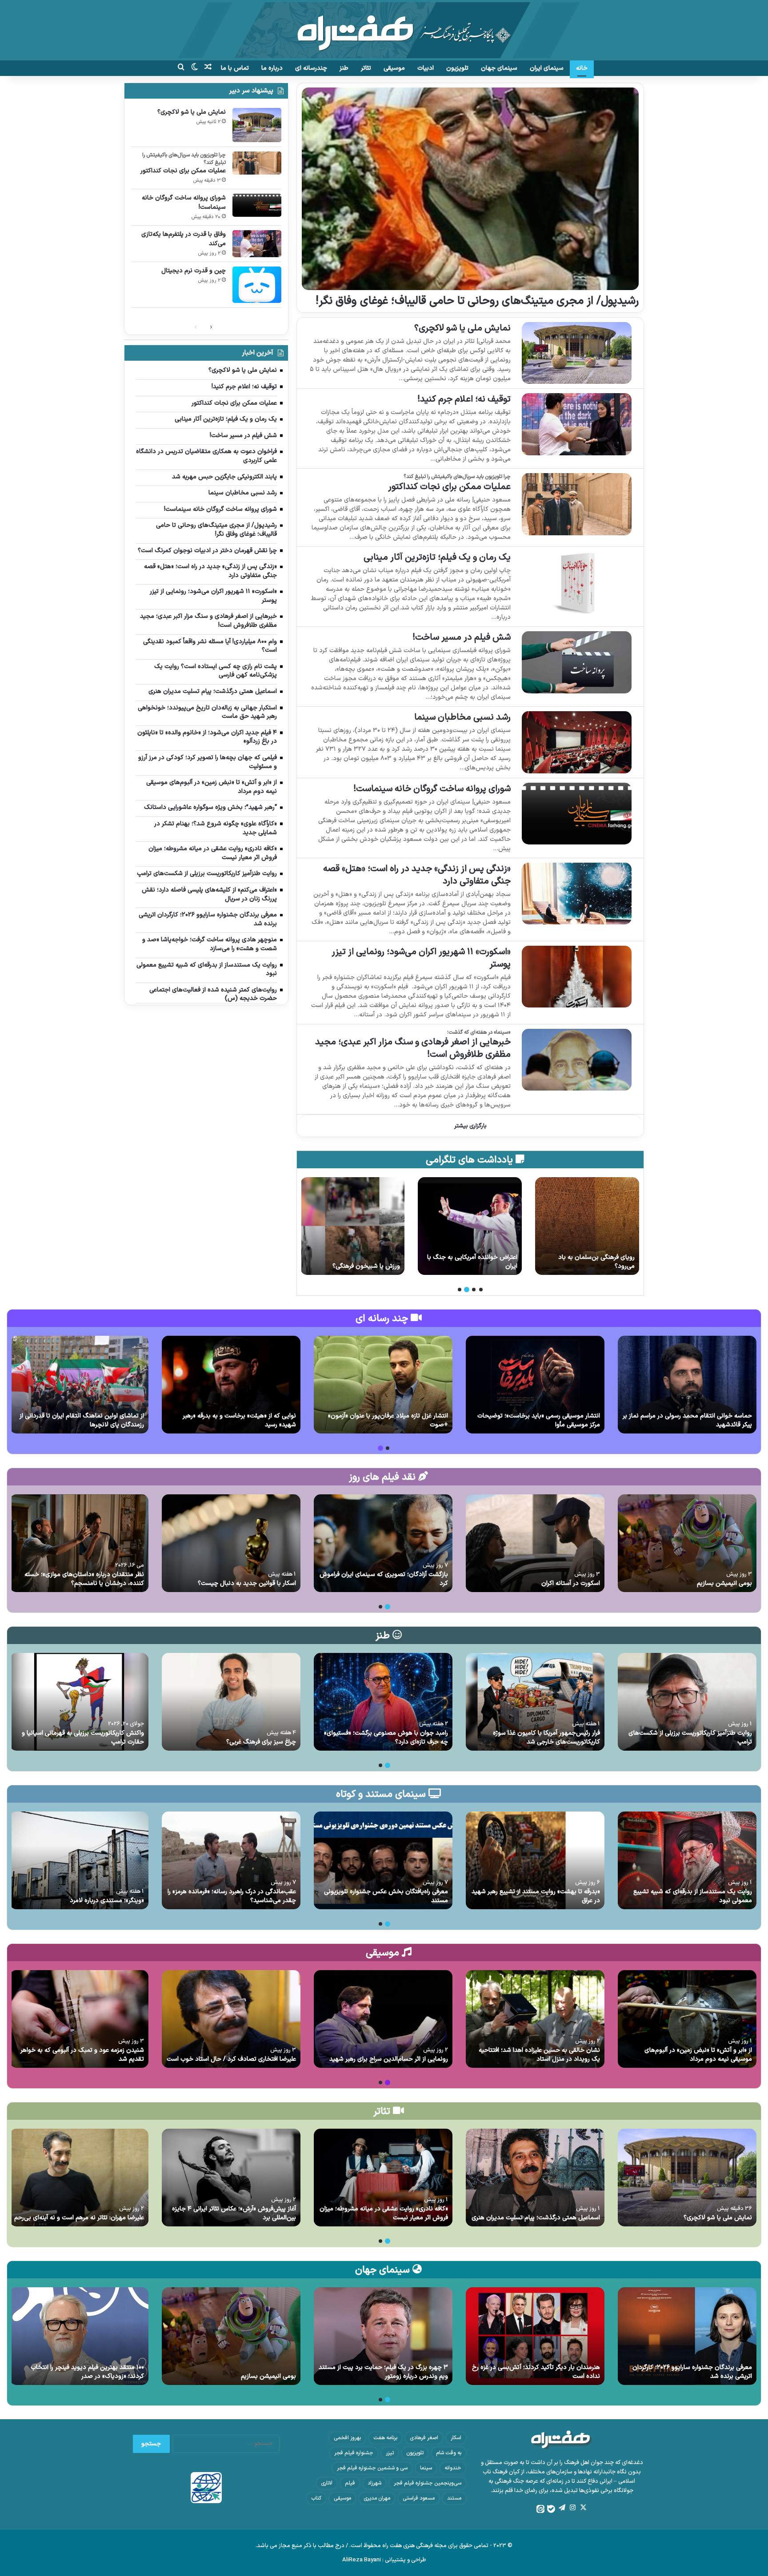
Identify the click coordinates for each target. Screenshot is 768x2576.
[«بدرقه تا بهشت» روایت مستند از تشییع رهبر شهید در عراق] (535, 1860)
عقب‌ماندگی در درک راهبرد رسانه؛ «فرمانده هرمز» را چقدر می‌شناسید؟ (232, 1896)
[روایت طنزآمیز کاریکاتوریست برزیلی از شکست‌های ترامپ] (687, 1702)
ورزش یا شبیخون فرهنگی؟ (484, 1266)
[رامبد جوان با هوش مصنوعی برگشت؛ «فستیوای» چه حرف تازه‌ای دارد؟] (383, 1702)
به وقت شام (449, 2453)
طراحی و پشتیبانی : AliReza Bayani (384, 2560)
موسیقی (394, 68)
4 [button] (460, 1290)
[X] (583, 2508)
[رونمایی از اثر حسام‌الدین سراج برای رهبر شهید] (383, 2019)
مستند (454, 2498)
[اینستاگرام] (572, 2508)
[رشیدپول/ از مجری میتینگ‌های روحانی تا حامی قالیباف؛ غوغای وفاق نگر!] (470, 189)
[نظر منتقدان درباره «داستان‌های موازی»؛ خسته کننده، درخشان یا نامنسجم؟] (79, 1543)
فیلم (350, 2483)
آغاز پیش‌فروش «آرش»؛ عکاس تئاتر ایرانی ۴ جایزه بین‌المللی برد (234, 2213)
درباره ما (272, 68)
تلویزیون (457, 68)
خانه (582, 68)
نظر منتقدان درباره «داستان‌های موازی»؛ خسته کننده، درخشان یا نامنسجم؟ (84, 1579)
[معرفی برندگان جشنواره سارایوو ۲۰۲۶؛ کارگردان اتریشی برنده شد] (687, 2336)
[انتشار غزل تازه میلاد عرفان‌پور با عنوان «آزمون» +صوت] (383, 1385)
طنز (344, 68)
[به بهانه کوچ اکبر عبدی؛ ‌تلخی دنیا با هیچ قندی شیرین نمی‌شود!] (352, 1226)
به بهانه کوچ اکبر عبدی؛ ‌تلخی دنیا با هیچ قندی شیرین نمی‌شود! (354, 1262)
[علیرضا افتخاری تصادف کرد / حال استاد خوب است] (231, 2019)
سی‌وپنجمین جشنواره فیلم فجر (428, 2483)
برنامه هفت (385, 2438)
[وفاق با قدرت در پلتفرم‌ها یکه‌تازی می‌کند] (257, 244)
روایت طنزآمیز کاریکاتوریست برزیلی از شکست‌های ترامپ (690, 1738)
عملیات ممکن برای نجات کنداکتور (449, 487)
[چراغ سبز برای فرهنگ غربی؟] (231, 1702)
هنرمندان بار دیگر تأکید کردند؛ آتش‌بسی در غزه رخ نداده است (536, 2372)
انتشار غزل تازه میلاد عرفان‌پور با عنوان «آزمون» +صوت (388, 1420)
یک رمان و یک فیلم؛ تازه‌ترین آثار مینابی (437, 557)
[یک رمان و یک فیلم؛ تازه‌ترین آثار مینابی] (577, 582)
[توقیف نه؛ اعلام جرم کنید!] (577, 424)
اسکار (456, 2438)
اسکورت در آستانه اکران (571, 1583)
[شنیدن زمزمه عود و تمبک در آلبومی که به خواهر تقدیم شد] (79, 2019)
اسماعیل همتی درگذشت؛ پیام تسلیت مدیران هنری (536, 2218)
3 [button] (467, 1290)
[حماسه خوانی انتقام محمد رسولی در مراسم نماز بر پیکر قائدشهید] (687, 1385)
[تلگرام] (562, 2508)
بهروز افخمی (347, 2438)
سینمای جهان (499, 68)
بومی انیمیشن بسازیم (724, 1583)
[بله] (551, 2509)
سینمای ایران (547, 68)
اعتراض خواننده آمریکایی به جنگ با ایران (590, 1262)
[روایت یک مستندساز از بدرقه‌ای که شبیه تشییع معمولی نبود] (687, 1860)
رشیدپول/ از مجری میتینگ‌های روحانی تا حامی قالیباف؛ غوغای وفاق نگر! (477, 301)
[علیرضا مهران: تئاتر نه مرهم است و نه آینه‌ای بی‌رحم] (79, 2178)
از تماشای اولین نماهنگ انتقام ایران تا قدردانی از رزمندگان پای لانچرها (82, 1420)
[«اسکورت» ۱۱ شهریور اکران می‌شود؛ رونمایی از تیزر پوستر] (577, 977)
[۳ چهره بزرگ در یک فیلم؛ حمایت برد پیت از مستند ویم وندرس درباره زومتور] (383, 2336)
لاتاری (327, 2483)
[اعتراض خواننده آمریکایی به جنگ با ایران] (587, 1226)
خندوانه (453, 2468)
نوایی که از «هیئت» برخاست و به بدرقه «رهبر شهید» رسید (239, 1420)
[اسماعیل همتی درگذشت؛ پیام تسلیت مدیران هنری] (535, 2178)
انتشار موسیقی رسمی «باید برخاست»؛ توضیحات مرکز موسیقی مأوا (539, 1420)
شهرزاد (374, 2483)
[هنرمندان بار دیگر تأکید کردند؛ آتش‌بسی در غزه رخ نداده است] (535, 2336)
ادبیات (426, 68)
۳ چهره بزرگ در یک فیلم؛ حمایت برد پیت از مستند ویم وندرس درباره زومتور (383, 2372)
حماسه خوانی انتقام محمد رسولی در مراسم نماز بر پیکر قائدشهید (687, 1420)
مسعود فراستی (419, 2498)
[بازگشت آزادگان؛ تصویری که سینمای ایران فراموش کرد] (383, 1543)
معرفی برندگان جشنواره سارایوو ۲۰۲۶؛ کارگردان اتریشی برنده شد (692, 2372)
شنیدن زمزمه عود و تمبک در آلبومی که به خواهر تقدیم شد (82, 2055)
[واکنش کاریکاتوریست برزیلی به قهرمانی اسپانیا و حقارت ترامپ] (79, 1702)
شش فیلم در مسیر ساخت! (462, 637)
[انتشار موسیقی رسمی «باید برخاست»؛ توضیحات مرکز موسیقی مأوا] (535, 1385)
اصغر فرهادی (424, 2438)
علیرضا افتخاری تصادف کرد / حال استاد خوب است (231, 2059)
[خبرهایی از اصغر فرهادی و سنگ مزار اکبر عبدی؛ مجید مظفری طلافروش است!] (577, 1060)
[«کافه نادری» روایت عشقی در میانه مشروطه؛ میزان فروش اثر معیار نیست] (383, 2178)
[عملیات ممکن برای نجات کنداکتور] (577, 504)
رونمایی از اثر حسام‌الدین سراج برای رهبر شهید (389, 2059)
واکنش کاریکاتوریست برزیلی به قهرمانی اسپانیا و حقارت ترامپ (83, 1738)
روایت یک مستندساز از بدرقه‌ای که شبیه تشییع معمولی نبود (693, 1896)
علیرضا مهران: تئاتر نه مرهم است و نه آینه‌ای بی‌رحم (79, 2218)
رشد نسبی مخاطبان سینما (462, 717)
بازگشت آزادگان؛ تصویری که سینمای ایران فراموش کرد (384, 1579)
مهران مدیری (377, 2498)
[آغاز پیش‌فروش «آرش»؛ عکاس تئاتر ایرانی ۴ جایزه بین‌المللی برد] (231, 2178)
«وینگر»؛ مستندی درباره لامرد (107, 1901)
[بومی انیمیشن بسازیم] (687, 1543)
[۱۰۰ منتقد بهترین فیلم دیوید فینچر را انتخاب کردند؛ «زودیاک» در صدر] (79, 2336)
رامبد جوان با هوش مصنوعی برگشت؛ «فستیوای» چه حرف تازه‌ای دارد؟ (386, 1738)
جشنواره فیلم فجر (354, 2453)
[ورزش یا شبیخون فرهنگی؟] (470, 1226)
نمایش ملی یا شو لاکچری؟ (462, 328)
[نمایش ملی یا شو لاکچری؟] (577, 353)
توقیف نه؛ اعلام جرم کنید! (464, 399)
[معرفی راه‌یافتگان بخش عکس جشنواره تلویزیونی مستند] (383, 1860)
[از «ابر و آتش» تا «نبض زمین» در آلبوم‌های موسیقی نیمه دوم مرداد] (687, 2019)
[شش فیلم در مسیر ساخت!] (577, 662)
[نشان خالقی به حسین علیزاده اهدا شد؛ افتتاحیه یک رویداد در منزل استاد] (535, 2019)
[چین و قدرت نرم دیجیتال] (257, 285)
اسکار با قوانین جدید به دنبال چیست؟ (247, 1583)
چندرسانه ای (311, 68)
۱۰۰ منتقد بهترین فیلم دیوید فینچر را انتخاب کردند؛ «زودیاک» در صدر (87, 2372)
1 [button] (481, 1290)
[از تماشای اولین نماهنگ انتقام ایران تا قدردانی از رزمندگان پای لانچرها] (79, 1385)
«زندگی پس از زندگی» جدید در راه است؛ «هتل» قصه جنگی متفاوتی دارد (417, 875)
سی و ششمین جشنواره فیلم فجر (372, 2468)
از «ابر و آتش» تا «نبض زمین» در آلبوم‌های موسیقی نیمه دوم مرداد (698, 2055)
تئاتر (366, 68)
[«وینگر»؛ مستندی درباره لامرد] (79, 1860)
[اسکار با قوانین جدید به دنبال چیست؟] (231, 1543)
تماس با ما (235, 68)
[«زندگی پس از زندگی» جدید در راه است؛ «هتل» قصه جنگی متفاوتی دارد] (577, 894)
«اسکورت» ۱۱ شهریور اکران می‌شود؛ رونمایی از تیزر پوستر (421, 958)
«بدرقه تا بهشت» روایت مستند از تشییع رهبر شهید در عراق (536, 1896)
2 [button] (474, 1290)
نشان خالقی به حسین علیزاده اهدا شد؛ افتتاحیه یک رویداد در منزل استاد (539, 2055)
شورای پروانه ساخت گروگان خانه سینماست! (432, 789)
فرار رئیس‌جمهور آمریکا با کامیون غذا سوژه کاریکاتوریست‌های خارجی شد (546, 1738)
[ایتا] (540, 2509)
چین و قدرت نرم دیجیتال (194, 271)
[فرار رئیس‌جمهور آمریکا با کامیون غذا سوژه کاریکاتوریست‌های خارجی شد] (535, 1702)
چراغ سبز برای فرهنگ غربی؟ (261, 1742)
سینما (426, 2468)
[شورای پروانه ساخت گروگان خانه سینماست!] (577, 814)
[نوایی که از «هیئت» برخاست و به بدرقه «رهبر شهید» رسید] (231, 1385)
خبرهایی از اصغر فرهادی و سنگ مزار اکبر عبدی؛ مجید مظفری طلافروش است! (413, 1048)
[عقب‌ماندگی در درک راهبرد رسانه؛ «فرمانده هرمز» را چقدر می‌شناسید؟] (231, 1860)
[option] (587, 1226)
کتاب (316, 2498)
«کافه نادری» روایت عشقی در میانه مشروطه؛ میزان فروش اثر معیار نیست (384, 2213)
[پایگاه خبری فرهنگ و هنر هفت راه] (384, 30)
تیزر (390, 2453)
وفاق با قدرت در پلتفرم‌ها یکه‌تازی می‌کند (184, 239)
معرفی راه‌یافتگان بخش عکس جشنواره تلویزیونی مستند (386, 1896)
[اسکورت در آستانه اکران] (535, 1543)
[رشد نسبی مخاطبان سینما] (577, 742)
